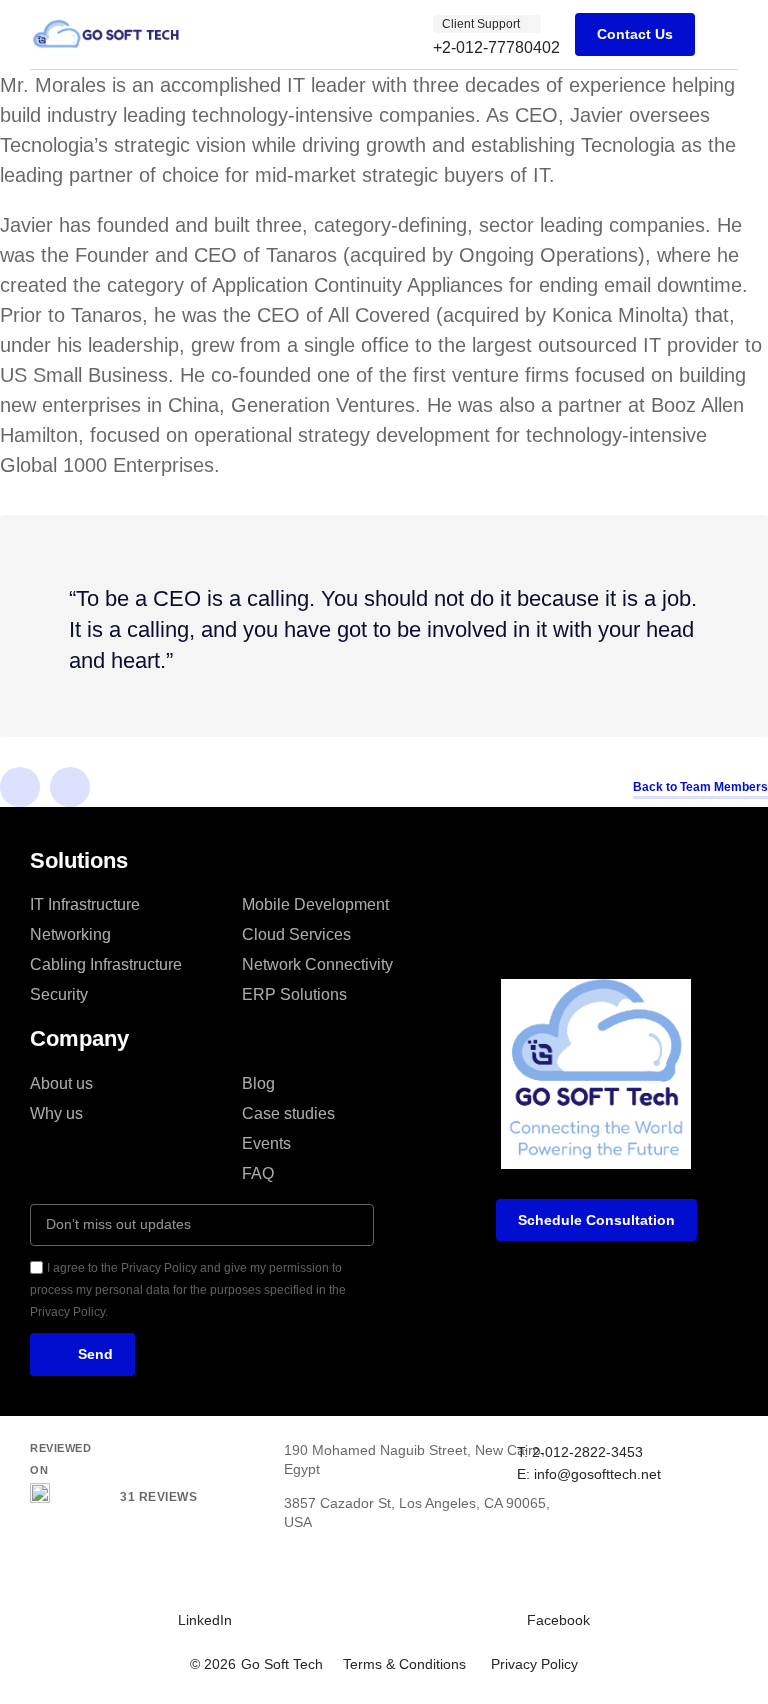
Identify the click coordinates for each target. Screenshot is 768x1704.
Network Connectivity (317, 964)
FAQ (258, 1173)
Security (59, 994)
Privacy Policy (534, 1664)
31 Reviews (158, 1497)
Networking (70, 934)
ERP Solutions (294, 994)
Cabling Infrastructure (106, 964)
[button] (724, 34)
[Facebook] (539, 1584)
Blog (258, 1083)
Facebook (558, 1620)
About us (61, 1083)
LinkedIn (205, 1620)
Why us (56, 1113)
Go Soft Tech (282, 1664)
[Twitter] (70, 787)
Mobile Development (315, 904)
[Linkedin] (20, 787)
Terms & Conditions (404, 1664)
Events (266, 1143)
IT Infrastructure (85, 904)
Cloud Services (296, 934)
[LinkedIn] (190, 1584)
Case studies (288, 1113)
